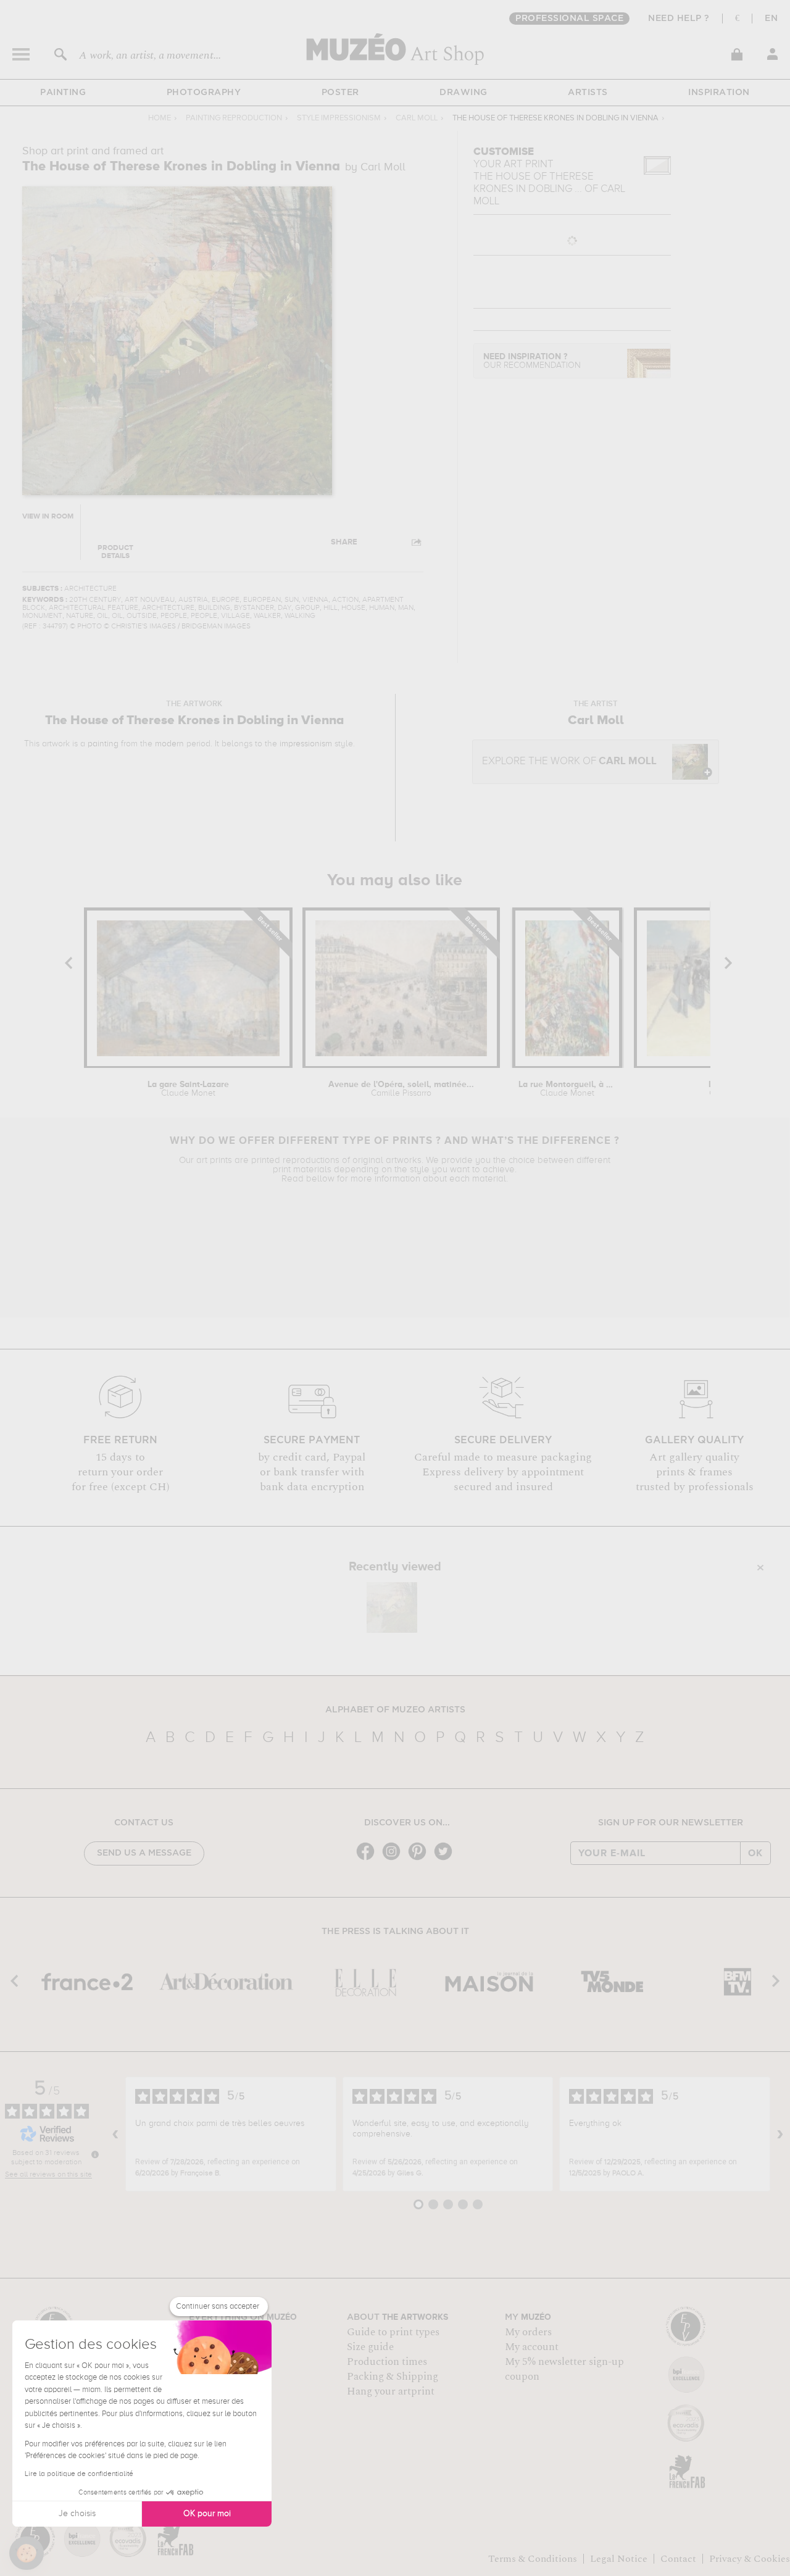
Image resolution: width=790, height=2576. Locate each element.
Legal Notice (619, 2559)
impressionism (306, 744)
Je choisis (77, 2514)
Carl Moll (417, 118)
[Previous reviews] (115, 2134)
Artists (588, 93)
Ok (755, 1853)
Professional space (569, 19)
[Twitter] (446, 1859)
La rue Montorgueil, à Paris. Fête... (567, 1089)
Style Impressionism (339, 118)
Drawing (464, 93)
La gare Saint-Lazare (188, 1089)
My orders (528, 2332)
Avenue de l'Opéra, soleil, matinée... (401, 1089)
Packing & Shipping (393, 2377)
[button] (27, 2553)
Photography (204, 93)
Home (160, 118)
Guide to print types (393, 2332)
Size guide (370, 2347)
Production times (387, 2362)
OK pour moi (207, 2514)
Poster (340, 93)
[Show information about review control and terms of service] (95, 2154)
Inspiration (719, 93)
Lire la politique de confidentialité (79, 2474)
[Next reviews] (780, 2134)
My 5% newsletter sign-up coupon (564, 2369)
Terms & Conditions (533, 2559)
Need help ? (679, 19)
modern (169, 744)
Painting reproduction (234, 118)
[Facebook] (368, 1859)
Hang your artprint (391, 2391)
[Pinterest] (420, 1859)
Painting (63, 93)
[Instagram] (394, 1859)
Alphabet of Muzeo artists (395, 1710)
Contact (678, 2559)
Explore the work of (569, 761)
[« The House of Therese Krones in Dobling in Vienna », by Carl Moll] (392, 1607)
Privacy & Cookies (750, 2559)
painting (103, 744)
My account (532, 2347)
